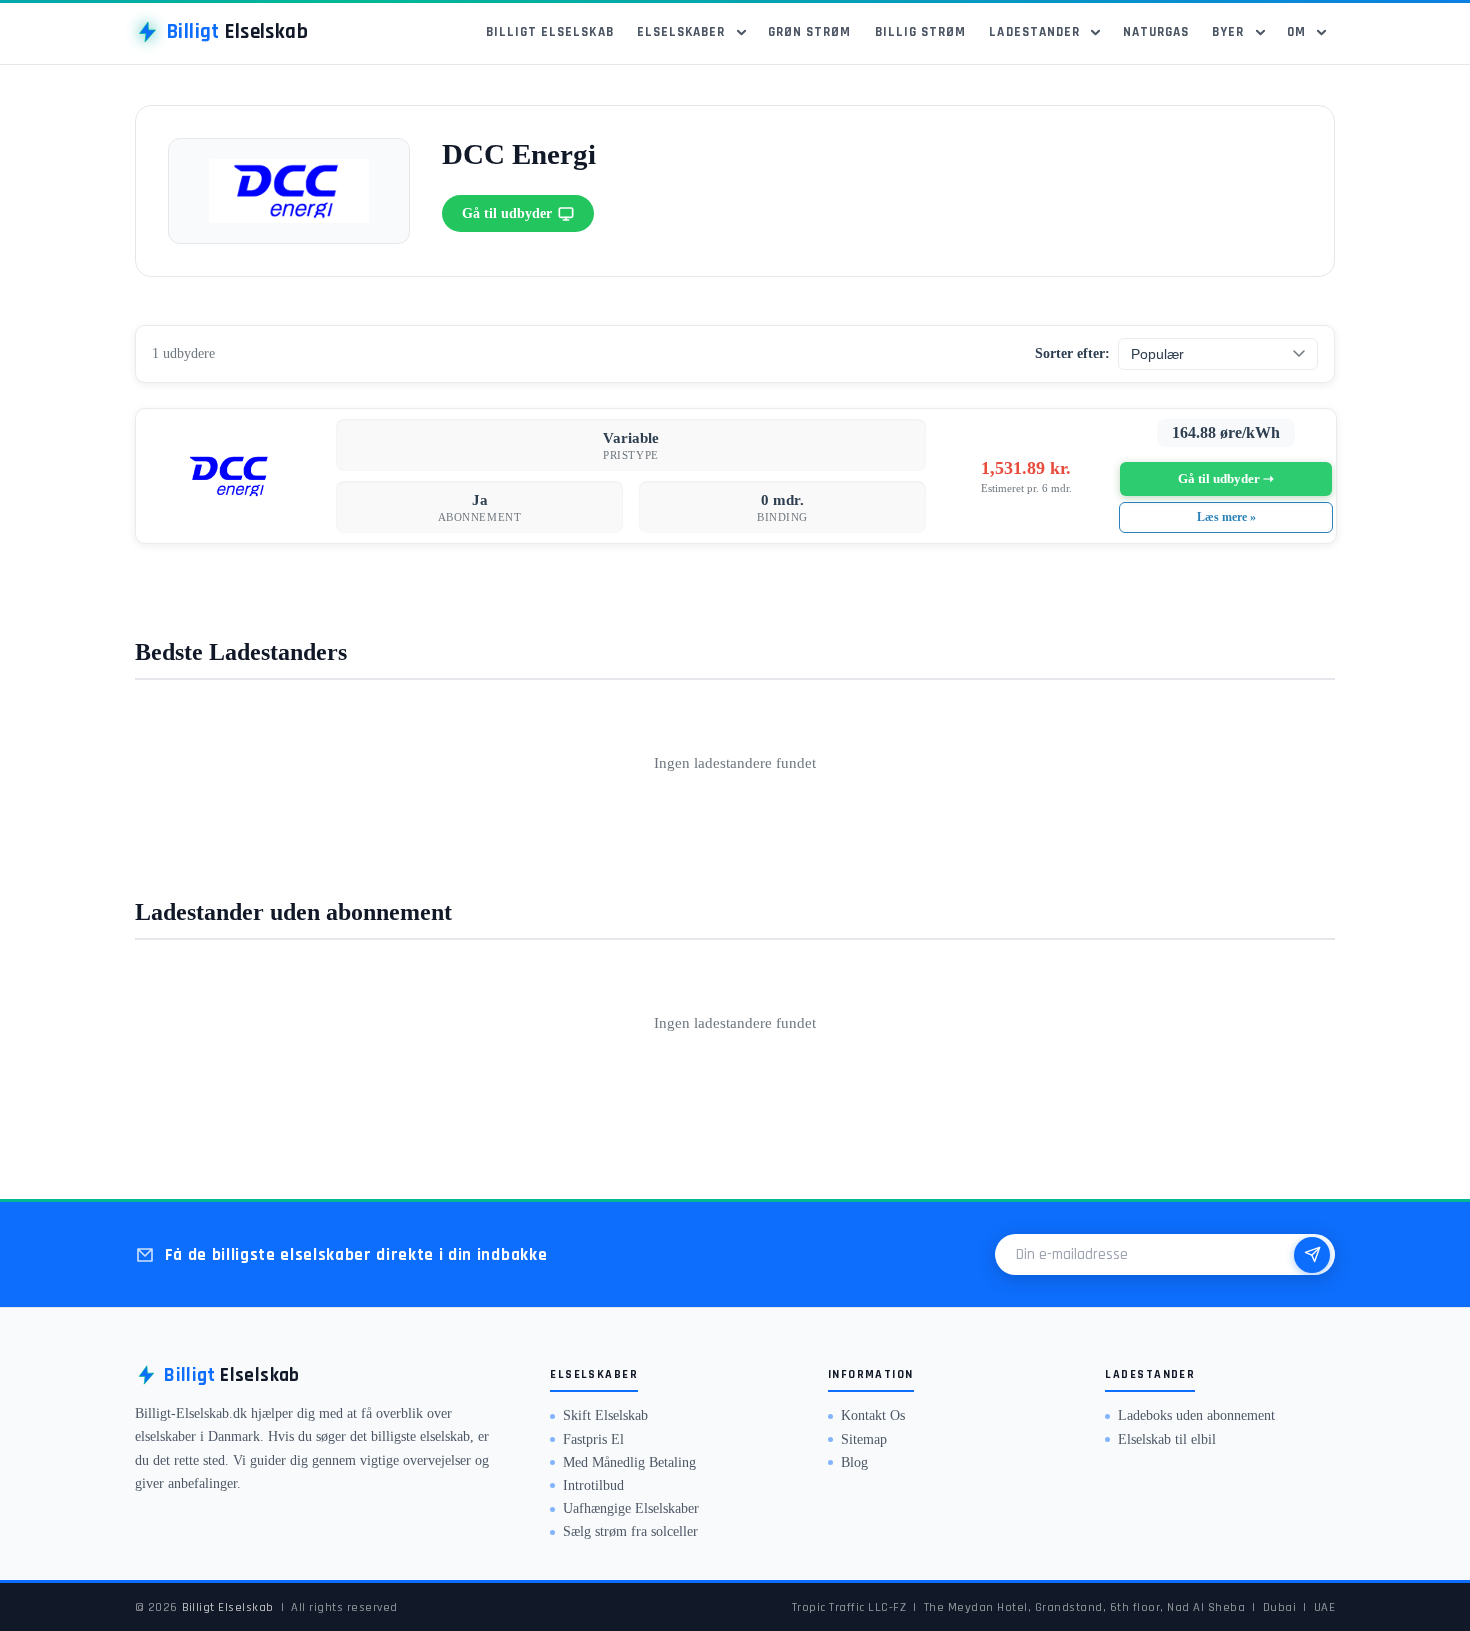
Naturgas (1156, 32)
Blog (854, 1462)
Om (1296, 32)
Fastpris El (593, 1439)
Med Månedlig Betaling (629, 1462)
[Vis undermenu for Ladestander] (1099, 32)
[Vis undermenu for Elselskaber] (744, 32)
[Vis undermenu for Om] (1325, 32)
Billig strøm (921, 32)
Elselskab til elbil (1167, 1439)
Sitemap (864, 1439)
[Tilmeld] (1312, 1255)
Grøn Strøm (810, 32)
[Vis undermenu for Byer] (1263, 32)
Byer (1228, 32)
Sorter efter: (1072, 353)
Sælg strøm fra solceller (630, 1531)
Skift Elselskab (605, 1415)
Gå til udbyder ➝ (1226, 478)
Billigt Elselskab (550, 32)
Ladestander (1034, 32)
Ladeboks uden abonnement (1196, 1415)
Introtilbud (593, 1485)
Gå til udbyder (507, 213)
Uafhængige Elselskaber (631, 1508)
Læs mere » (1226, 517)
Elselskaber (681, 32)
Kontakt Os (873, 1415)
